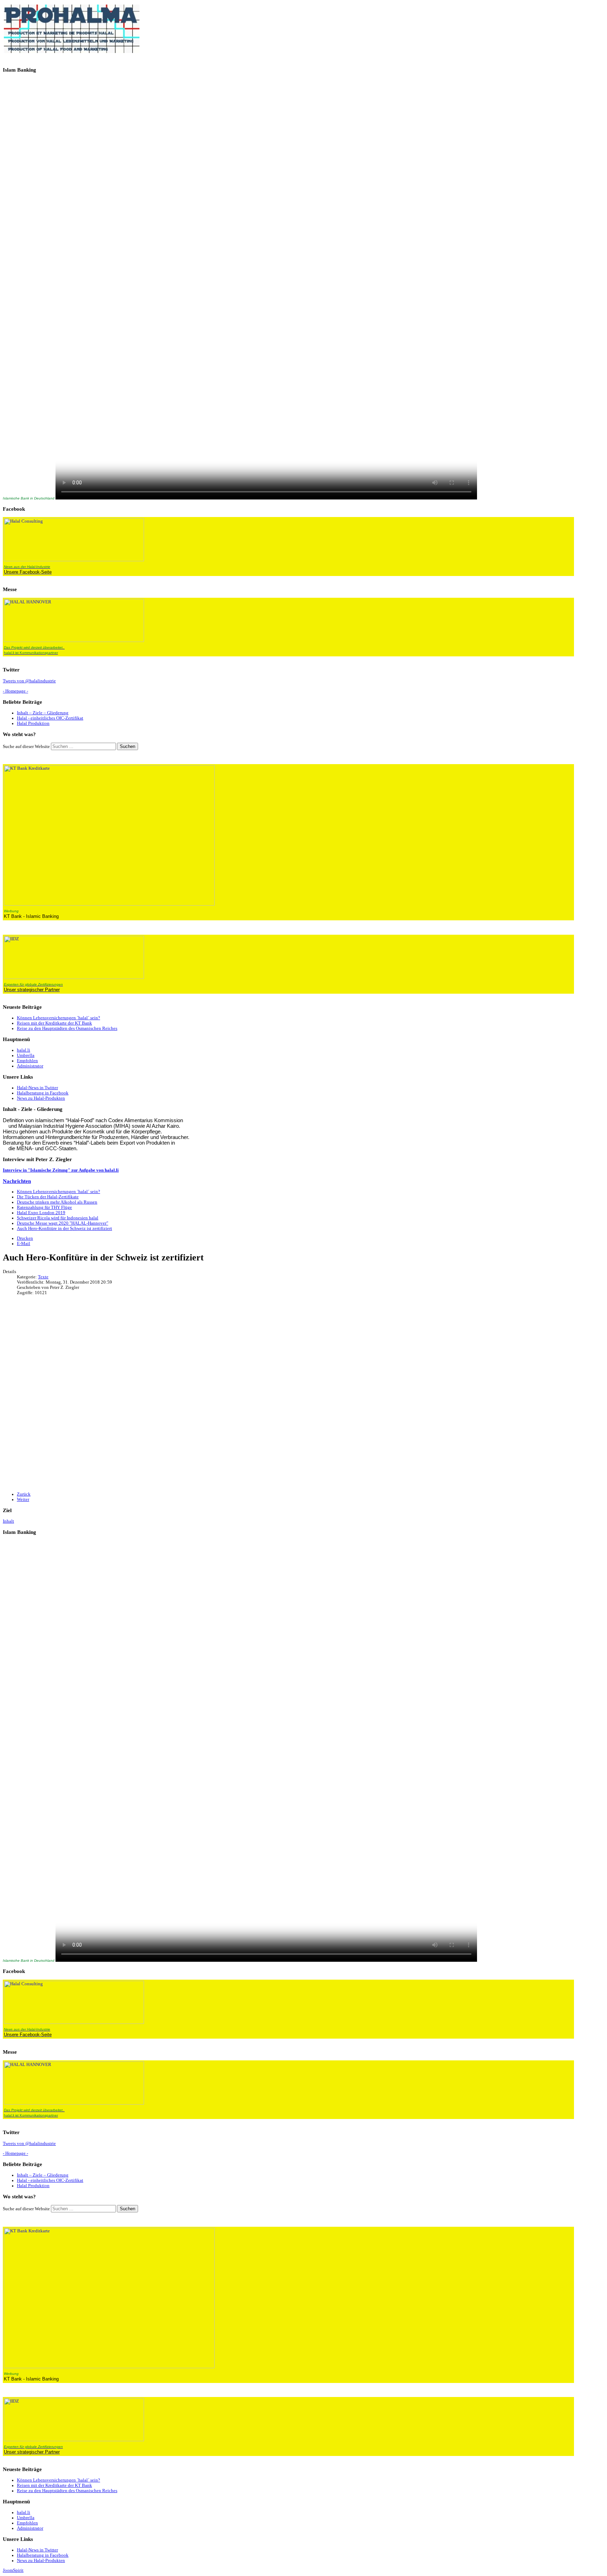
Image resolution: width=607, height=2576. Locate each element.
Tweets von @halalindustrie (29, 681)
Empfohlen (27, 1061)
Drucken (25, 1238)
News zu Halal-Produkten (41, 1098)
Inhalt (8, 1521)
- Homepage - (15, 691)
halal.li (24, 1050)
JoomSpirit (13, 2570)
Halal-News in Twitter (37, 1088)
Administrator (30, 1066)
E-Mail (24, 1244)
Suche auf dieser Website (26, 747)
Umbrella (26, 1055)
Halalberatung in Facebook (43, 1093)
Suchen (128, 746)
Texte (43, 1277)
